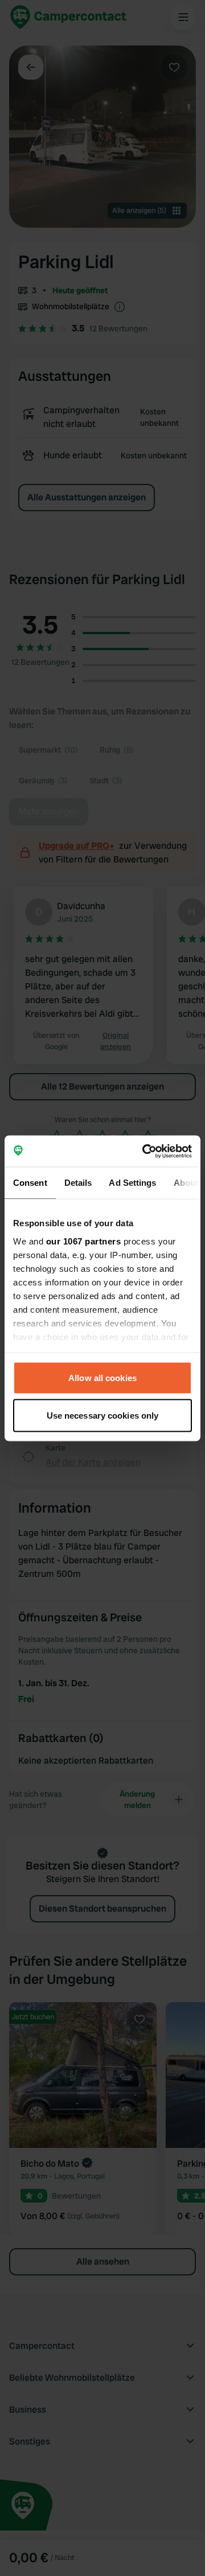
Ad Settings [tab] (132, 1183)
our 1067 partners (84, 1241)
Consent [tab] (30, 1183)
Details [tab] (78, 1183)
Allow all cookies (102, 1378)
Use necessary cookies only (103, 1415)
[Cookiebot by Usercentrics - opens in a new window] (145, 1151)
